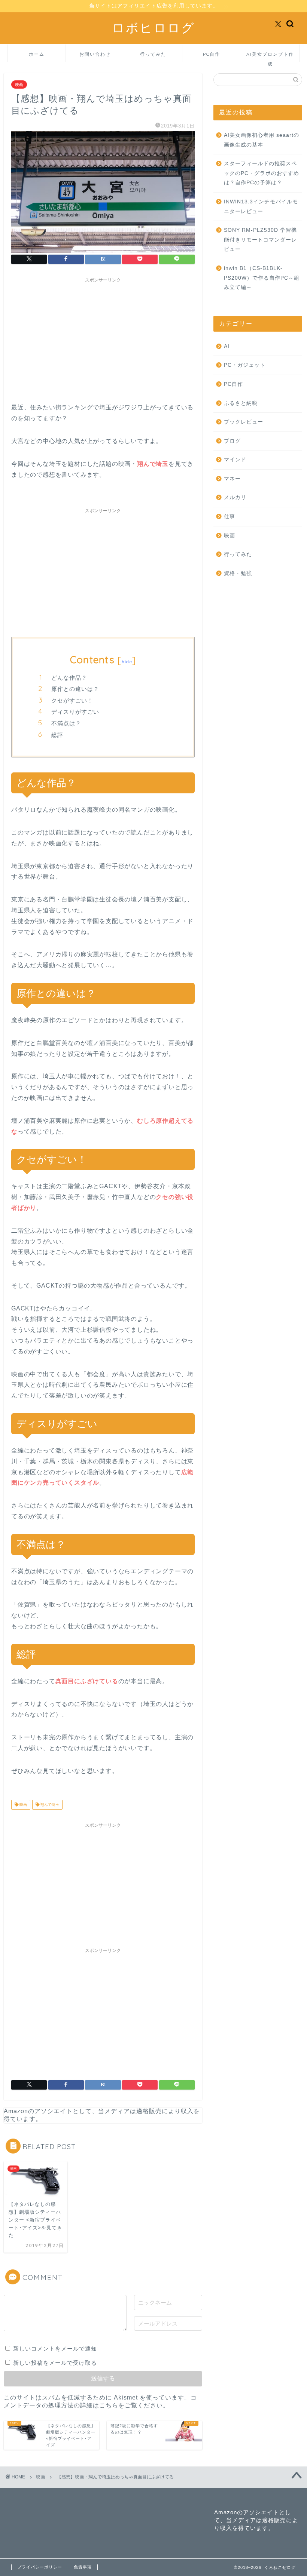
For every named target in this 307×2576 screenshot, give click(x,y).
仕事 (230, 517)
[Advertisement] (103, 339)
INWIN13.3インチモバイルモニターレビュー (261, 207)
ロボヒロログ (153, 27)
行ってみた (153, 54)
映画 (19, 84)
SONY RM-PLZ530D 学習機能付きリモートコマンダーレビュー (260, 240)
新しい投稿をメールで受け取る (55, 2363)
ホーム (37, 54)
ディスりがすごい (75, 712)
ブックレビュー (244, 422)
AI (227, 346)
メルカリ (235, 497)
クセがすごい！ (72, 700)
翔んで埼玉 (49, 1805)
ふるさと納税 (241, 403)
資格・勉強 (238, 573)
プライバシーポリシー (40, 2567)
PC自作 (212, 54)
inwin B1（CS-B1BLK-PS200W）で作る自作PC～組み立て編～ (262, 278)
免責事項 (83, 2567)
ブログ (232, 441)
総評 (57, 735)
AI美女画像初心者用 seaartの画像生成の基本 (262, 140)
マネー (232, 479)
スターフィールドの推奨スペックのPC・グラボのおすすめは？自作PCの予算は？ (262, 173)
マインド (235, 460)
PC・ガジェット (245, 365)
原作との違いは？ (75, 689)
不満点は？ (66, 723)
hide (127, 662)
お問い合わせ (95, 54)
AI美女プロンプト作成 (270, 57)
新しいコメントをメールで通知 (55, 2348)
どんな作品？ (69, 678)
